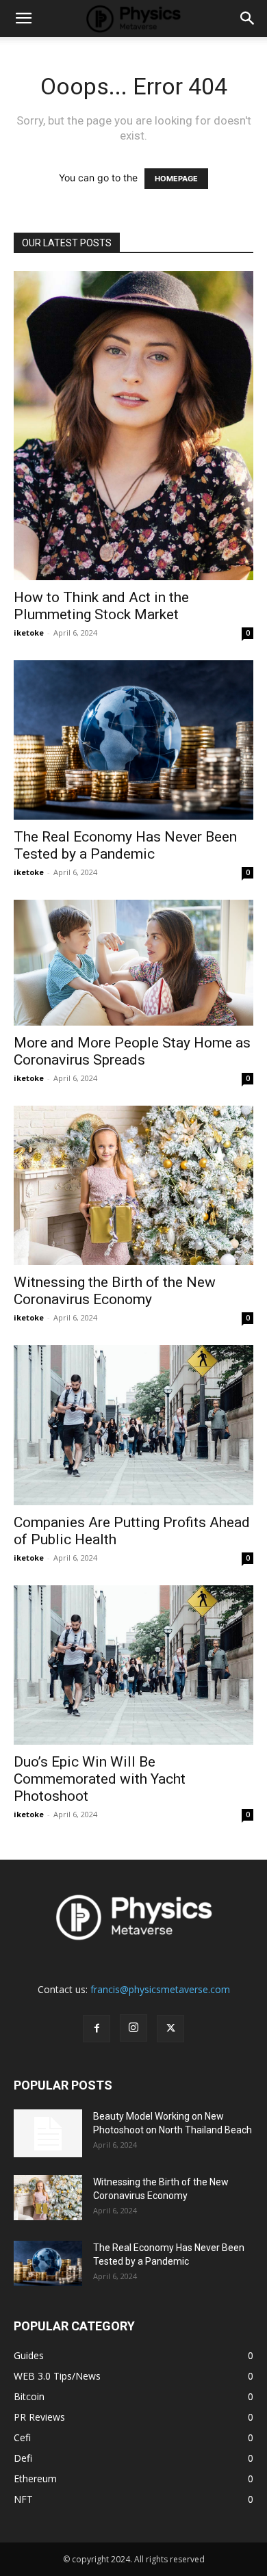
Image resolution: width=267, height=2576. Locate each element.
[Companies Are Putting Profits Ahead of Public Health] (133, 1425)
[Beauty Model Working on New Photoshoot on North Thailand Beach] (48, 2133)
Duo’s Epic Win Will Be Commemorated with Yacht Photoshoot (100, 1779)
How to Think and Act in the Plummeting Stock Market (101, 606)
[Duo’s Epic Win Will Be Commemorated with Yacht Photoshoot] (133, 1665)
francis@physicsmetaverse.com (160, 1989)
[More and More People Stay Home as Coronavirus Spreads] (133, 963)
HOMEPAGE (176, 179)
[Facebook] (97, 2029)
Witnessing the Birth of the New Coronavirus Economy (115, 1291)
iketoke (29, 633)
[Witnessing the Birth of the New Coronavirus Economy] (133, 1185)
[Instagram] (133, 2028)
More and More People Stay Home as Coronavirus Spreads (132, 1051)
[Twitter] (170, 2029)
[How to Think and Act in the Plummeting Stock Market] (133, 426)
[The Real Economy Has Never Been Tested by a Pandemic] (133, 740)
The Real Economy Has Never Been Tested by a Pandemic (125, 845)
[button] (23, 18)
